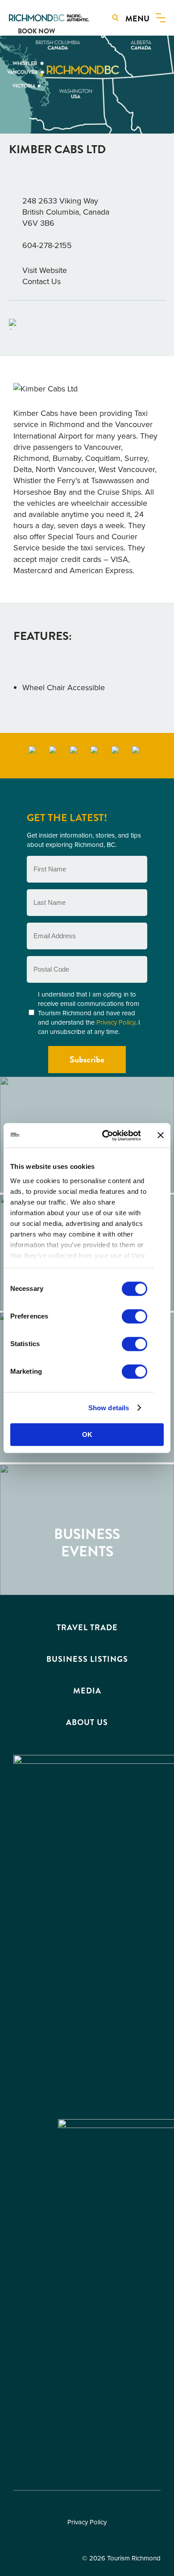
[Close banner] (161, 1135)
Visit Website (45, 270)
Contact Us (41, 281)
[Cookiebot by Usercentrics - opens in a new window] (106, 1135)
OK (87, 1435)
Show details (109, 1408)
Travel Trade (87, 1628)
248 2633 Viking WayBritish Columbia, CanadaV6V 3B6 (66, 212)
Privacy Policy (116, 1022)
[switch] (135, 1316)
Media (87, 1691)
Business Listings (87, 1659)
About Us (87, 1722)
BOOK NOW (36, 31)
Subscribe (87, 1060)
